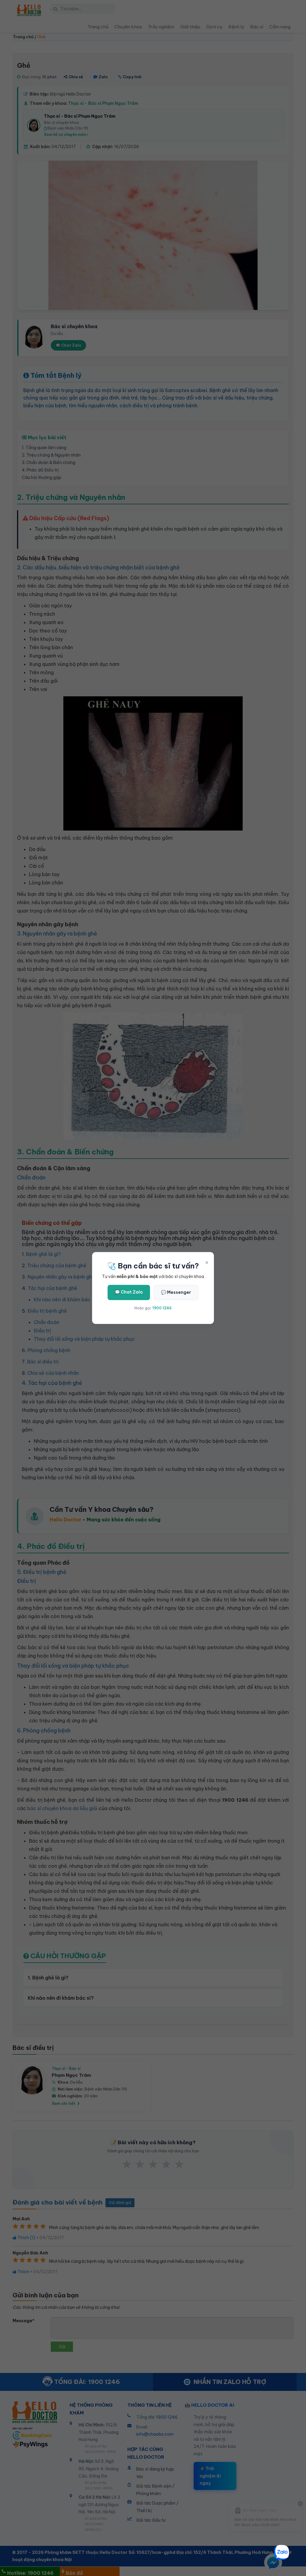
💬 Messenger (176, 1292)
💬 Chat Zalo (129, 1292)
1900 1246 (162, 1308)
